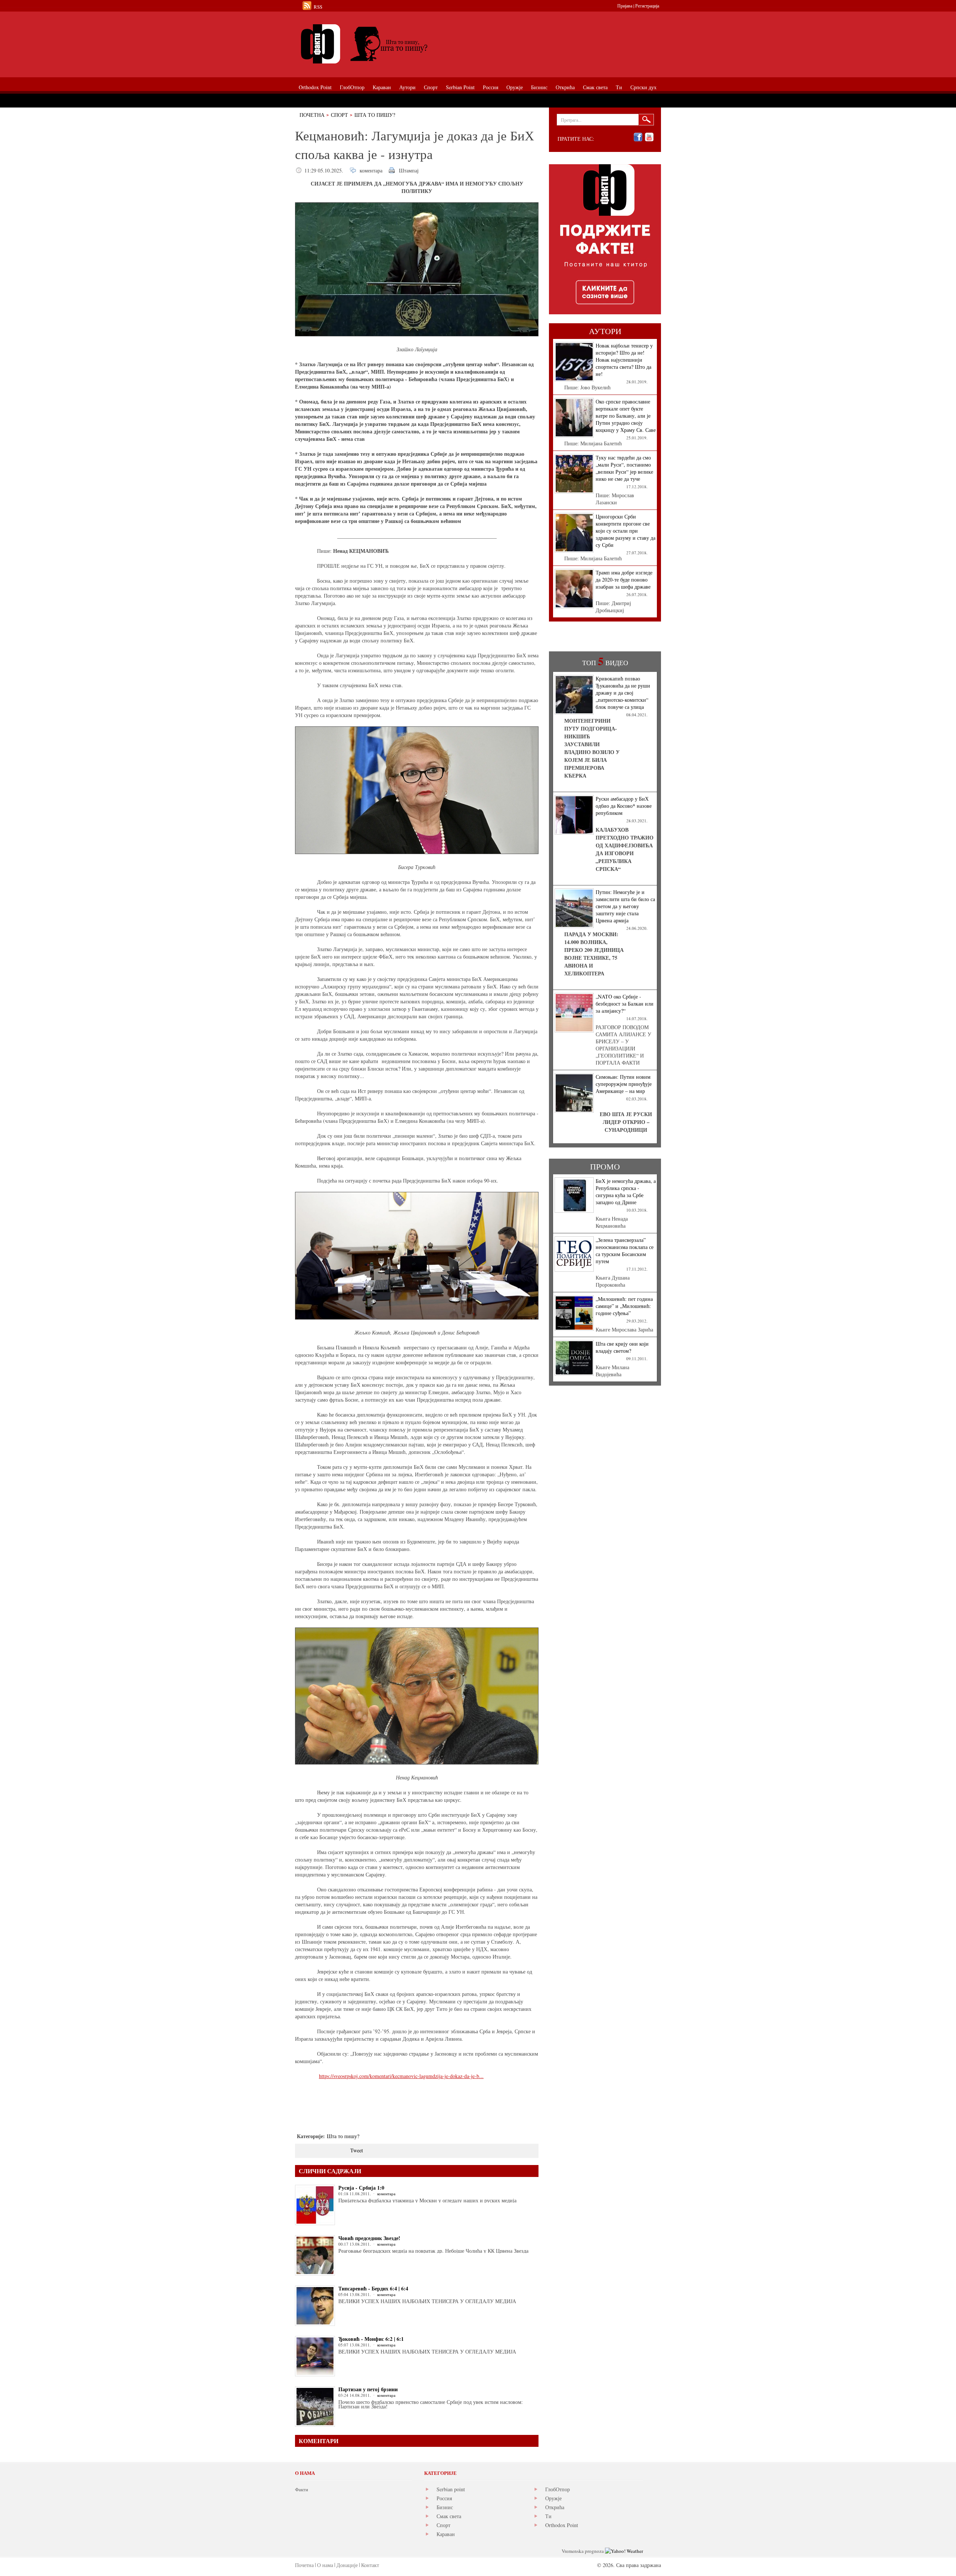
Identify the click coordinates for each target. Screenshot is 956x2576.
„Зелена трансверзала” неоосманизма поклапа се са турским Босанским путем (625, 1250)
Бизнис (445, 2507)
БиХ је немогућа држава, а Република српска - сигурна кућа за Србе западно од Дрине (626, 1192)
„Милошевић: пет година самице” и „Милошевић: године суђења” (624, 1306)
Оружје (553, 2498)
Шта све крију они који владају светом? (622, 1347)
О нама (325, 2565)
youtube (649, 137)
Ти (548, 2516)
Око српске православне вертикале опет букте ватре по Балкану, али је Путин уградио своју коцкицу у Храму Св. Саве (626, 416)
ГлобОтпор (558, 2489)
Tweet (357, 2150)
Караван (446, 2534)
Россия (444, 2498)
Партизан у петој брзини (368, 2389)
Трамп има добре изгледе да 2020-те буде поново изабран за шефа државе (624, 580)
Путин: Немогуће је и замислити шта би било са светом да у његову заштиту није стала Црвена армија (625, 906)
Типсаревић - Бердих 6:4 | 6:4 (373, 2288)
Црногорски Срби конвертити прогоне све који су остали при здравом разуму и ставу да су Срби (626, 531)
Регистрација (647, 6)
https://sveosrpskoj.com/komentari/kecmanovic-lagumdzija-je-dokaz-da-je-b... (401, 2076)
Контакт (370, 2565)
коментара (371, 170)
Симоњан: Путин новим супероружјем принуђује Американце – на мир (624, 1084)
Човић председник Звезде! (369, 2238)
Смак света (449, 2516)
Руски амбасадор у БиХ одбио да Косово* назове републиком (624, 806)
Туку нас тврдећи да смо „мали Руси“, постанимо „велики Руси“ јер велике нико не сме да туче (624, 468)
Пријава (625, 6)
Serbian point (451, 2489)
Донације (347, 2565)
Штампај (409, 170)
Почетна (312, 115)
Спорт (339, 115)
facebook (638, 137)
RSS (318, 7)
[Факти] (379, 44)
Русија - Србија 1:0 (361, 2188)
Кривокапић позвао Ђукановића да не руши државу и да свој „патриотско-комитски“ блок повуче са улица (623, 693)
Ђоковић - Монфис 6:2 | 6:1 (371, 2339)
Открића (555, 2507)
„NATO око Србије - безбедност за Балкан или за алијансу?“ (625, 1004)
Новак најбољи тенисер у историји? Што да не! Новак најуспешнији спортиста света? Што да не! (624, 360)
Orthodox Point (562, 2525)
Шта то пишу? (375, 115)
